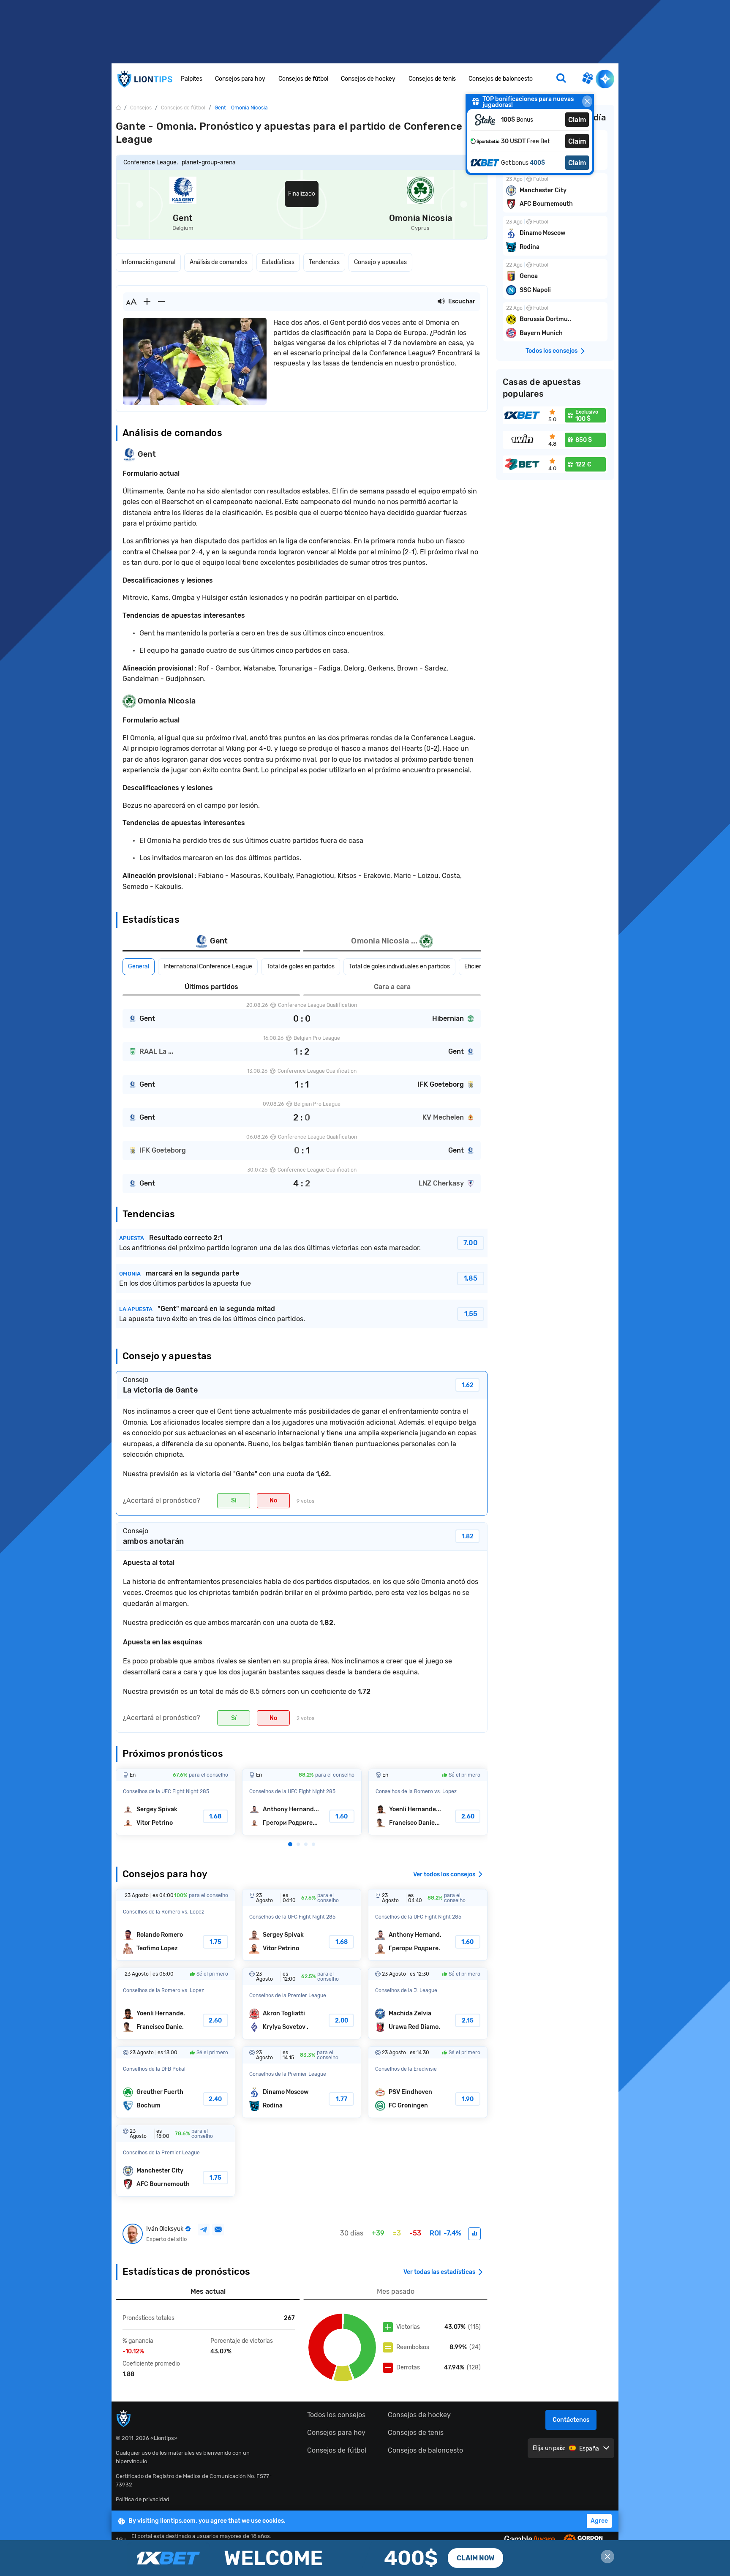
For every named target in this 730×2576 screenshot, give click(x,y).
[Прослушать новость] (441, 302)
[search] (561, 79)
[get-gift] (587, 79)
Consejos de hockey (368, 79)
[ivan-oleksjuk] (474, 2234)
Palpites (192, 79)
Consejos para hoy (240, 79)
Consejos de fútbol (303, 79)
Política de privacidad (143, 2499)
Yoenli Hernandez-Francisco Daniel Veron (428, 1802)
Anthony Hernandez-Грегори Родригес (302, 1802)
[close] (587, 101)
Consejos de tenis (432, 79)
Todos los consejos (336, 2415)
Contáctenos (571, 2420)
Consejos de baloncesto (501, 79)
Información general (148, 262)
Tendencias (324, 262)
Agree (599, 2521)
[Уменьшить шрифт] (161, 302)
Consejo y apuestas (380, 262)
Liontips (144, 79)
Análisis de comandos (219, 262)
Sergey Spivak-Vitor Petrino (176, 1802)
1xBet (365, 2558)
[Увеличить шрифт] (147, 302)
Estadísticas (278, 262)
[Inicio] (118, 108)
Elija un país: (549, 2448)
